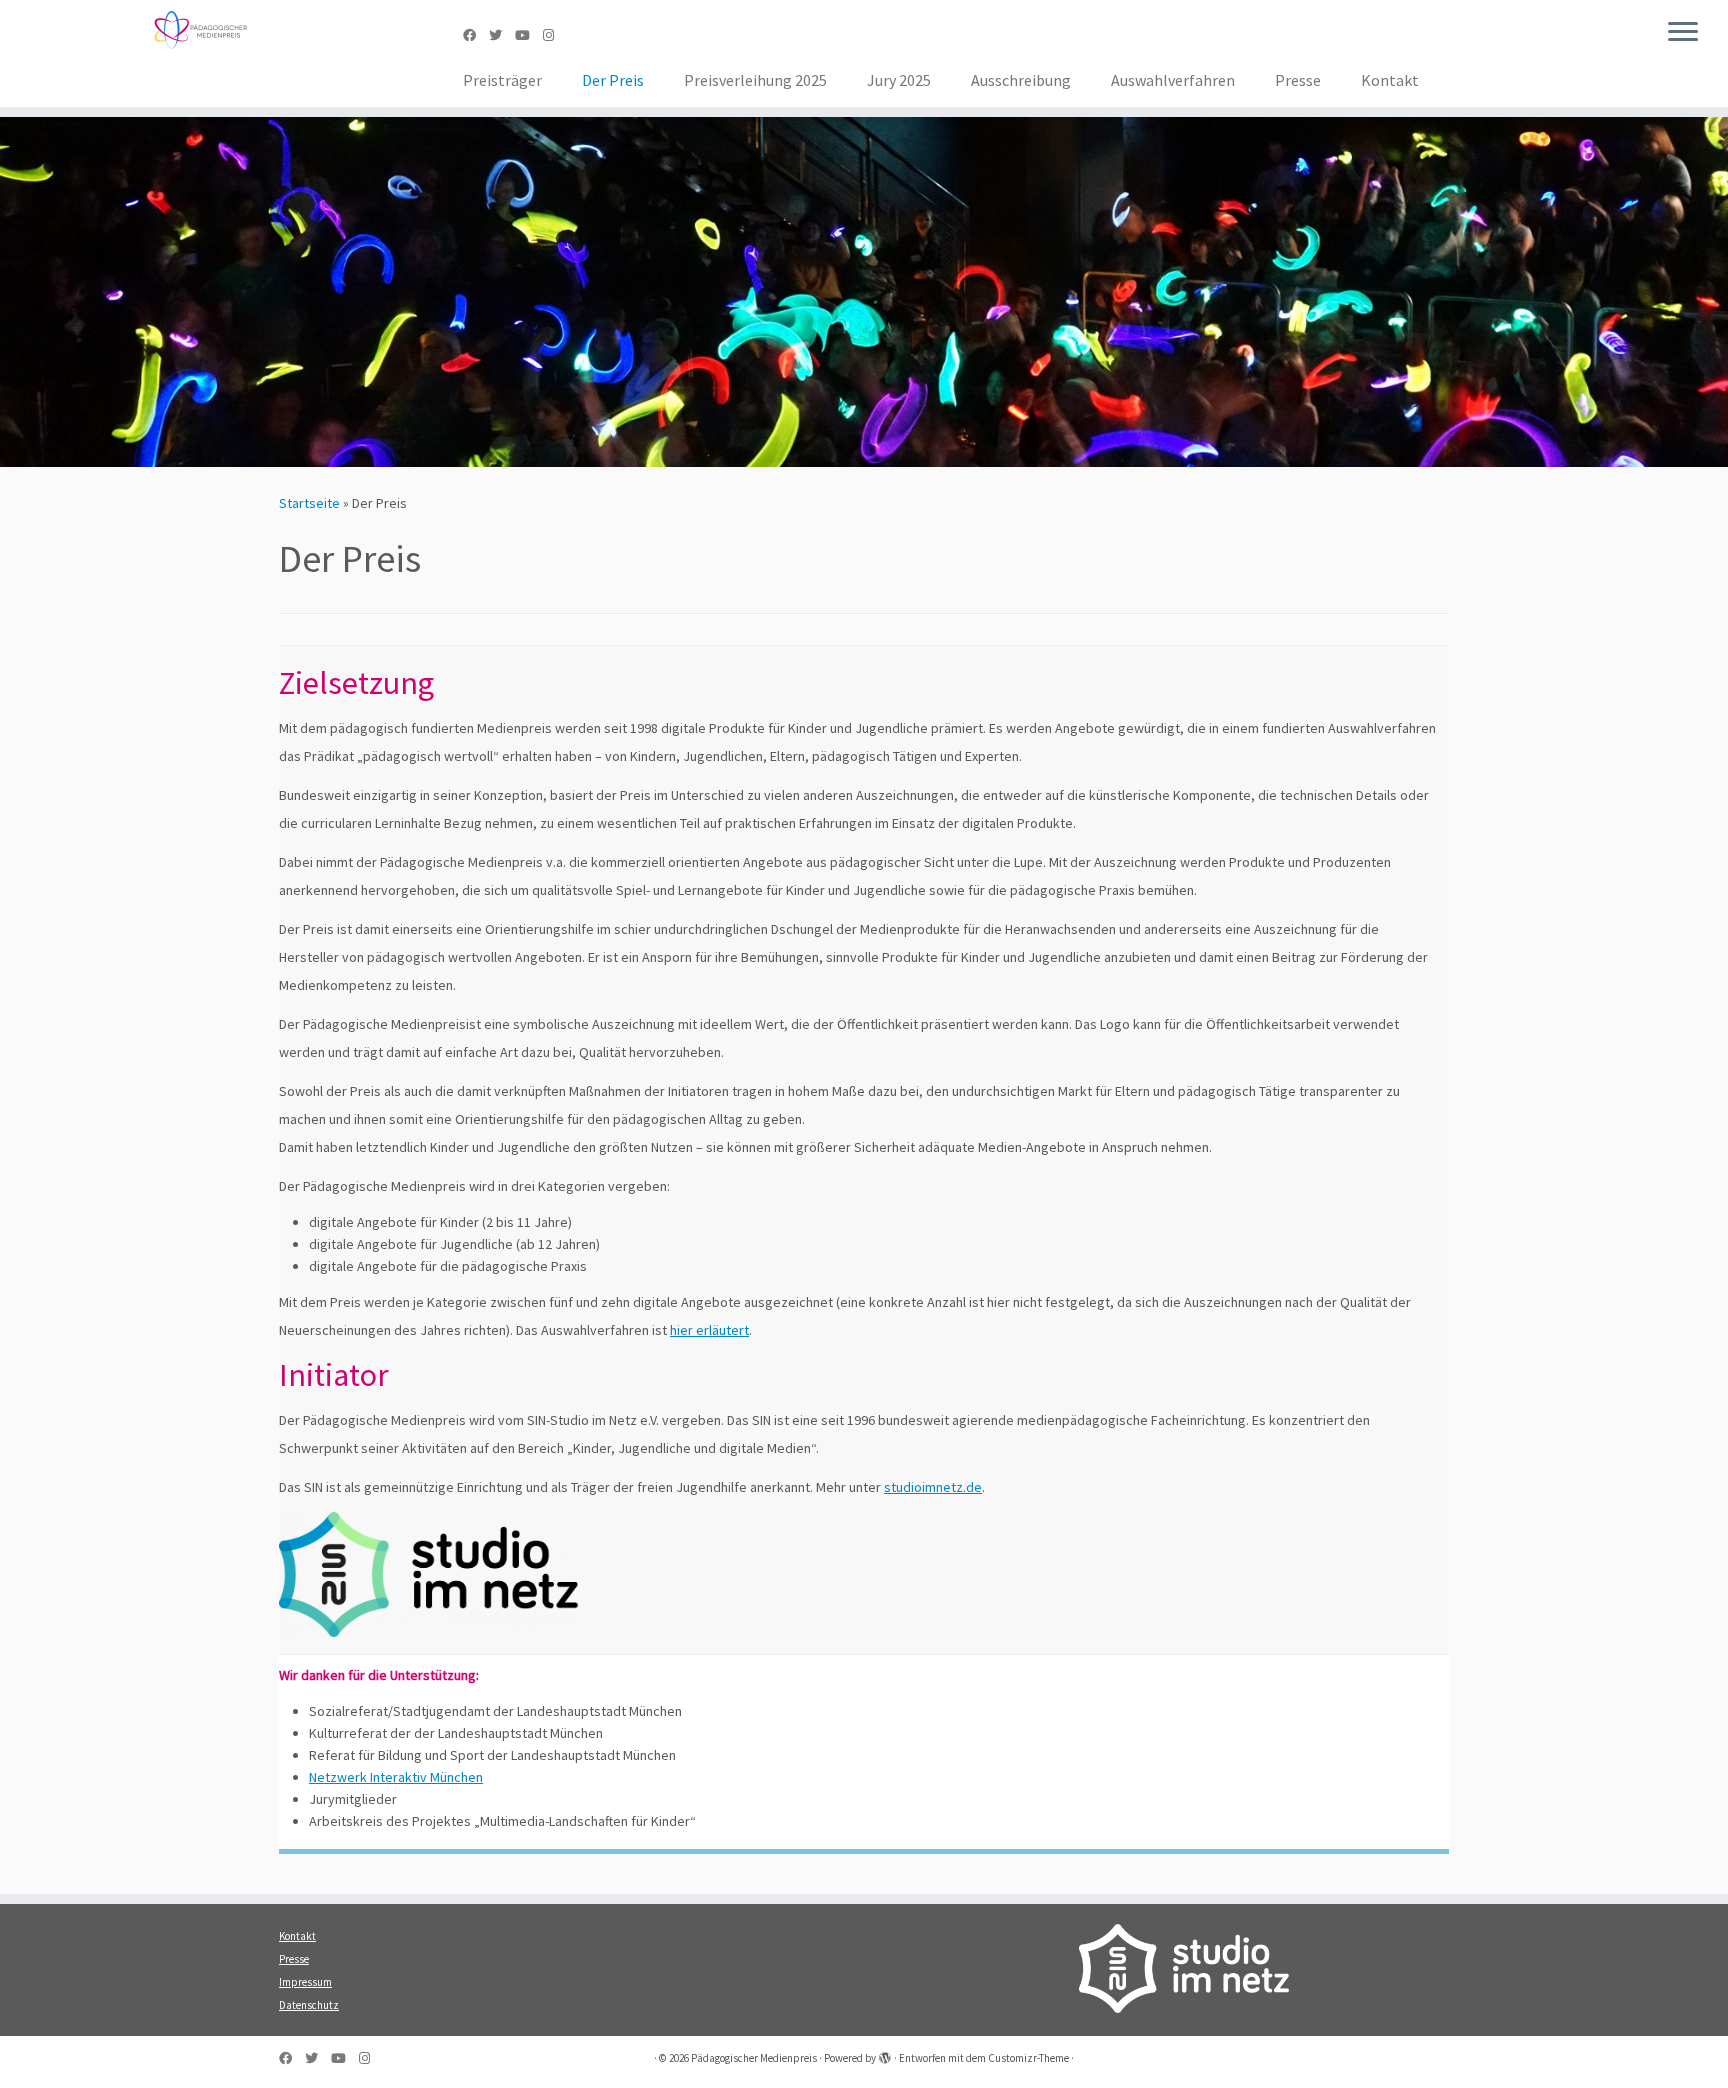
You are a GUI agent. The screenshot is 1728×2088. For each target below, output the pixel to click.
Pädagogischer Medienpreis (754, 2058)
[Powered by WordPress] (885, 2054)
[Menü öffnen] (1683, 33)
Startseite (309, 503)
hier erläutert (709, 1330)
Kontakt (1390, 80)
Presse (1298, 80)
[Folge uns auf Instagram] (555, 35)
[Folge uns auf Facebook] (476, 35)
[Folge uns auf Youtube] (529, 35)
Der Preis (613, 80)
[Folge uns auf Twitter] (502, 35)
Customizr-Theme (1028, 2058)
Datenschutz (309, 2005)
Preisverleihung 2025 (755, 80)
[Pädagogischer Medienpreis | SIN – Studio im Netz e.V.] (199, 30)
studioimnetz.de (933, 1487)
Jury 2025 (899, 80)
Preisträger (502, 80)
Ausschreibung (1021, 80)
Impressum (305, 1982)
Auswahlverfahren (1173, 80)
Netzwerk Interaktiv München (396, 1777)
